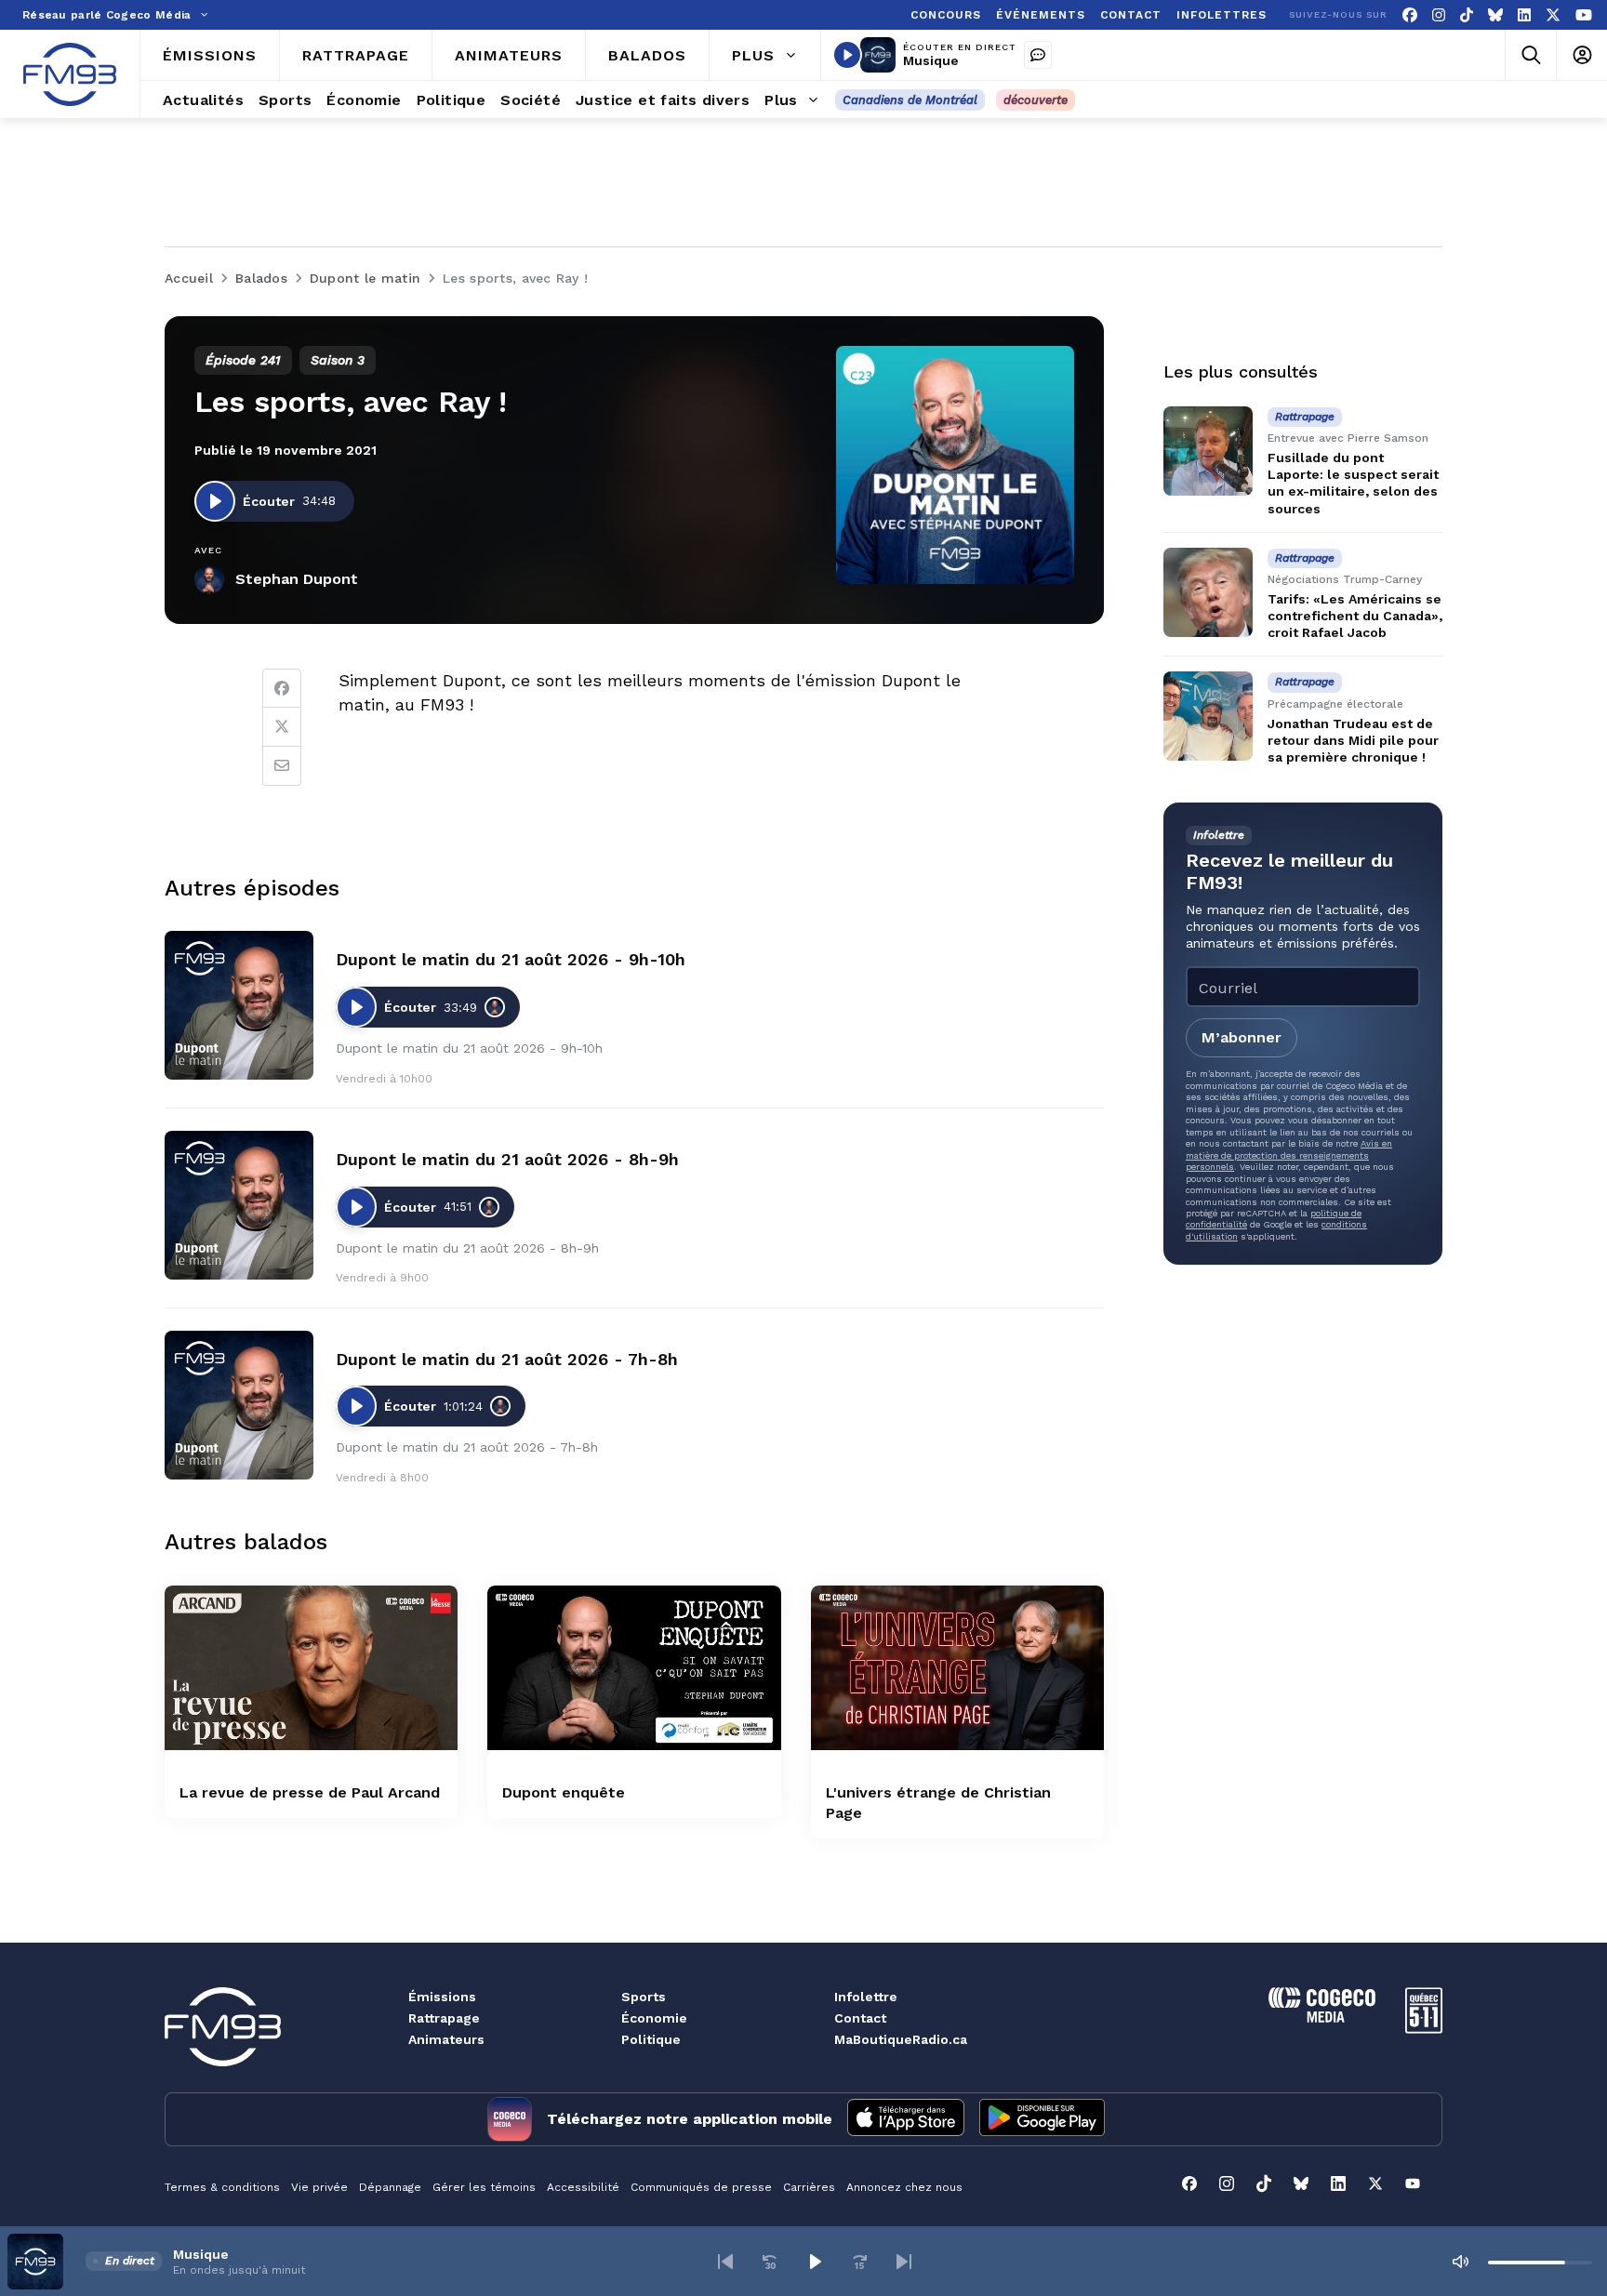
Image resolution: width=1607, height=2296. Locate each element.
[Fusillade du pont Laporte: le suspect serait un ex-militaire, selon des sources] (1208, 451)
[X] (1553, 15)
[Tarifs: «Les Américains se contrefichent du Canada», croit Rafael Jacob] (1208, 592)
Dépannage (390, 2187)
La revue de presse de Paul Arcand (310, 1792)
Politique (651, 2039)
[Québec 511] (1424, 2029)
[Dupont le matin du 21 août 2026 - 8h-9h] (239, 1205)
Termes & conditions (222, 2187)
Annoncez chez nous (904, 2187)
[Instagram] (1439, 15)
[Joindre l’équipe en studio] (1038, 55)
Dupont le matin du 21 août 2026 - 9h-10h (511, 959)
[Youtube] (1584, 15)
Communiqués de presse (701, 2187)
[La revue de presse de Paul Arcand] (311, 1668)
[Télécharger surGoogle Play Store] (1042, 2119)
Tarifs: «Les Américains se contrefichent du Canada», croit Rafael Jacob (1355, 616)
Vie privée (319, 2187)
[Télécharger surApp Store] (906, 2119)
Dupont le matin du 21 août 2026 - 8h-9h (507, 1159)
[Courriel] (282, 766)
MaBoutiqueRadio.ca (901, 2039)
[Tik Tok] (1467, 15)
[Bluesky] (1495, 15)
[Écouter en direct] (847, 55)
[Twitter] (282, 727)
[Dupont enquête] (634, 1668)
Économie (654, 2018)
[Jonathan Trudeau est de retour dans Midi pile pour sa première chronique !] (1208, 716)
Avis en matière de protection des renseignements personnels (1289, 1155)
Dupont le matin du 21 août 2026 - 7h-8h (507, 1359)
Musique (931, 60)
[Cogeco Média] (1322, 2017)
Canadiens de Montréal (910, 100)
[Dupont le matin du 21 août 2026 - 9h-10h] (239, 1005)
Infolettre (866, 1997)
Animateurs (446, 2039)
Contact (860, 2018)
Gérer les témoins (484, 2187)
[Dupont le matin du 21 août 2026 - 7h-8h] (239, 1405)
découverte (1036, 100)
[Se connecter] (1581, 55)
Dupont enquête (564, 1792)
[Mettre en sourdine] (1460, 2262)
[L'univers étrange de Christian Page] (957, 1668)
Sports (644, 1997)
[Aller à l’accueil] (70, 74)
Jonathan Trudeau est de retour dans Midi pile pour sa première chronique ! (1353, 740)
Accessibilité (583, 2187)
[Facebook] (1410, 15)
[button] (725, 2262)
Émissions (442, 1997)
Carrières (809, 2187)
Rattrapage (444, 2018)
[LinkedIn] (1524, 15)
